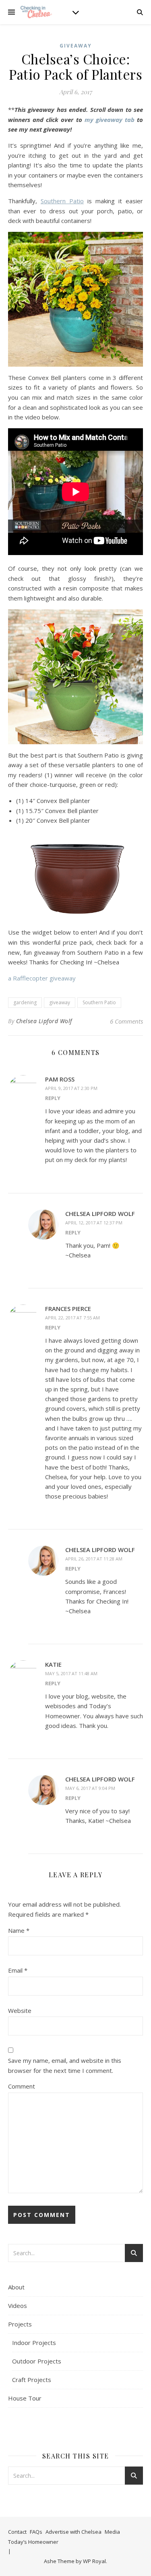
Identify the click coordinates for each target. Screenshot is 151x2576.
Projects (20, 2324)
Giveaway (76, 46)
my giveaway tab (110, 120)
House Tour (25, 2398)
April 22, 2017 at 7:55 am (72, 1318)
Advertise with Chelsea (73, 2532)
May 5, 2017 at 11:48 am (71, 1673)
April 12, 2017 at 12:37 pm (94, 1223)
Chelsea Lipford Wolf (44, 1021)
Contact (17, 2532)
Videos (18, 2306)
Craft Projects (32, 2380)
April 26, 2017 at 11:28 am (94, 1559)
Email (18, 1970)
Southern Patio (99, 1002)
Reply (53, 1098)
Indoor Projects (34, 2343)
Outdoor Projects (37, 2361)
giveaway (60, 1002)
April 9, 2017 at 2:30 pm (71, 1088)
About (16, 2287)
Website (20, 2010)
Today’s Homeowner (33, 2542)
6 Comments (126, 1021)
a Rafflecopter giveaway (42, 978)
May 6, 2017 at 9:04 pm (90, 1788)
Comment (22, 2086)
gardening (25, 1002)
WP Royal (94, 2561)
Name (19, 1930)
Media (112, 2532)
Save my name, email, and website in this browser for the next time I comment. (65, 2065)
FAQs (36, 2532)
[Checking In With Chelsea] (36, 12)
